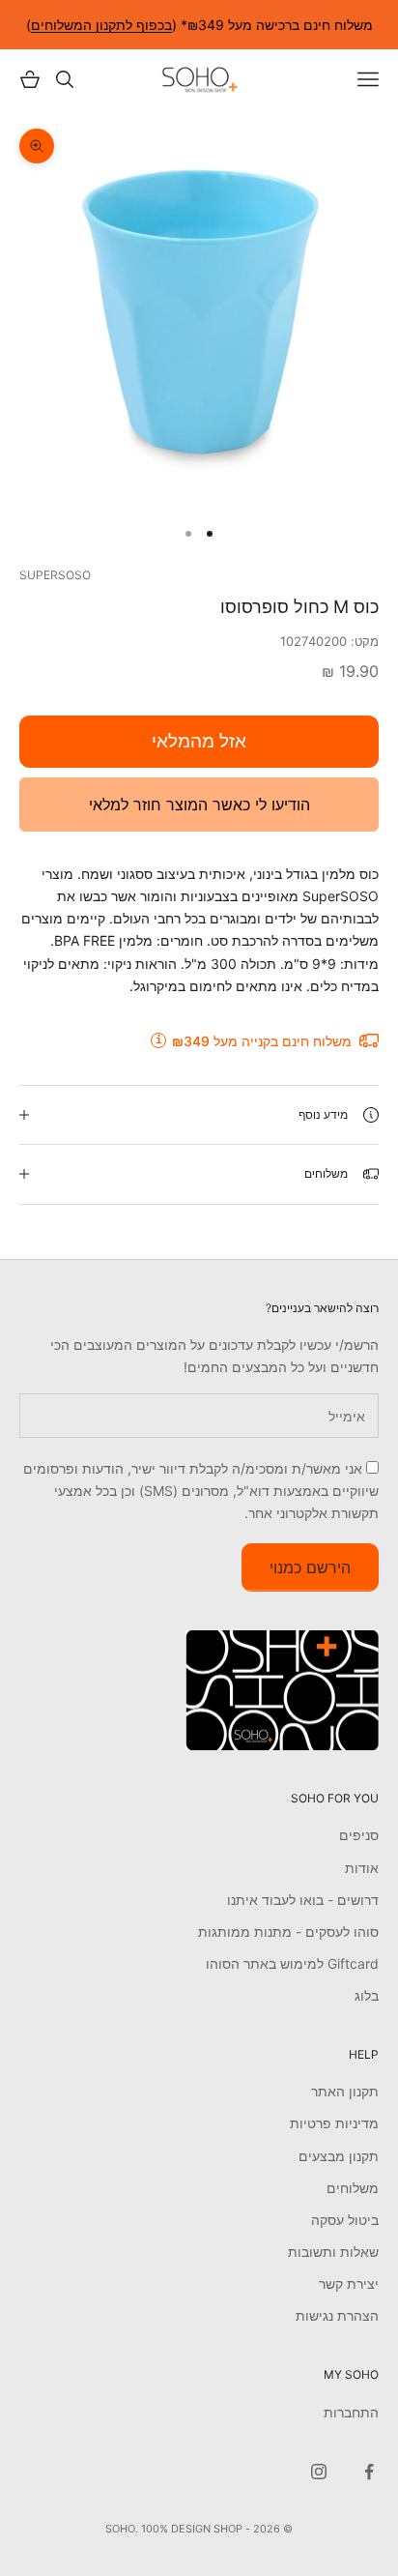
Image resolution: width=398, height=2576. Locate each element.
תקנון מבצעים (339, 2156)
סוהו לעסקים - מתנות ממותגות (288, 1932)
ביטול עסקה (345, 2220)
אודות (362, 1868)
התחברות (351, 2412)
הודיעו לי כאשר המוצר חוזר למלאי (199, 805)
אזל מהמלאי (199, 741)
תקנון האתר (345, 2091)
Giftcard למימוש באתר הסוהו (292, 1963)
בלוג (367, 1995)
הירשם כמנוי (310, 1567)
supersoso (55, 575)
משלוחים (353, 2188)
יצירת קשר (349, 2283)
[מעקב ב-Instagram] (319, 2472)
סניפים (359, 1835)
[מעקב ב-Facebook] (369, 2472)
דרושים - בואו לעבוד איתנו (303, 1900)
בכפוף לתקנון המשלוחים (101, 25)
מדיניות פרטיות (334, 2123)
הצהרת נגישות (337, 2315)
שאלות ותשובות (333, 2252)
